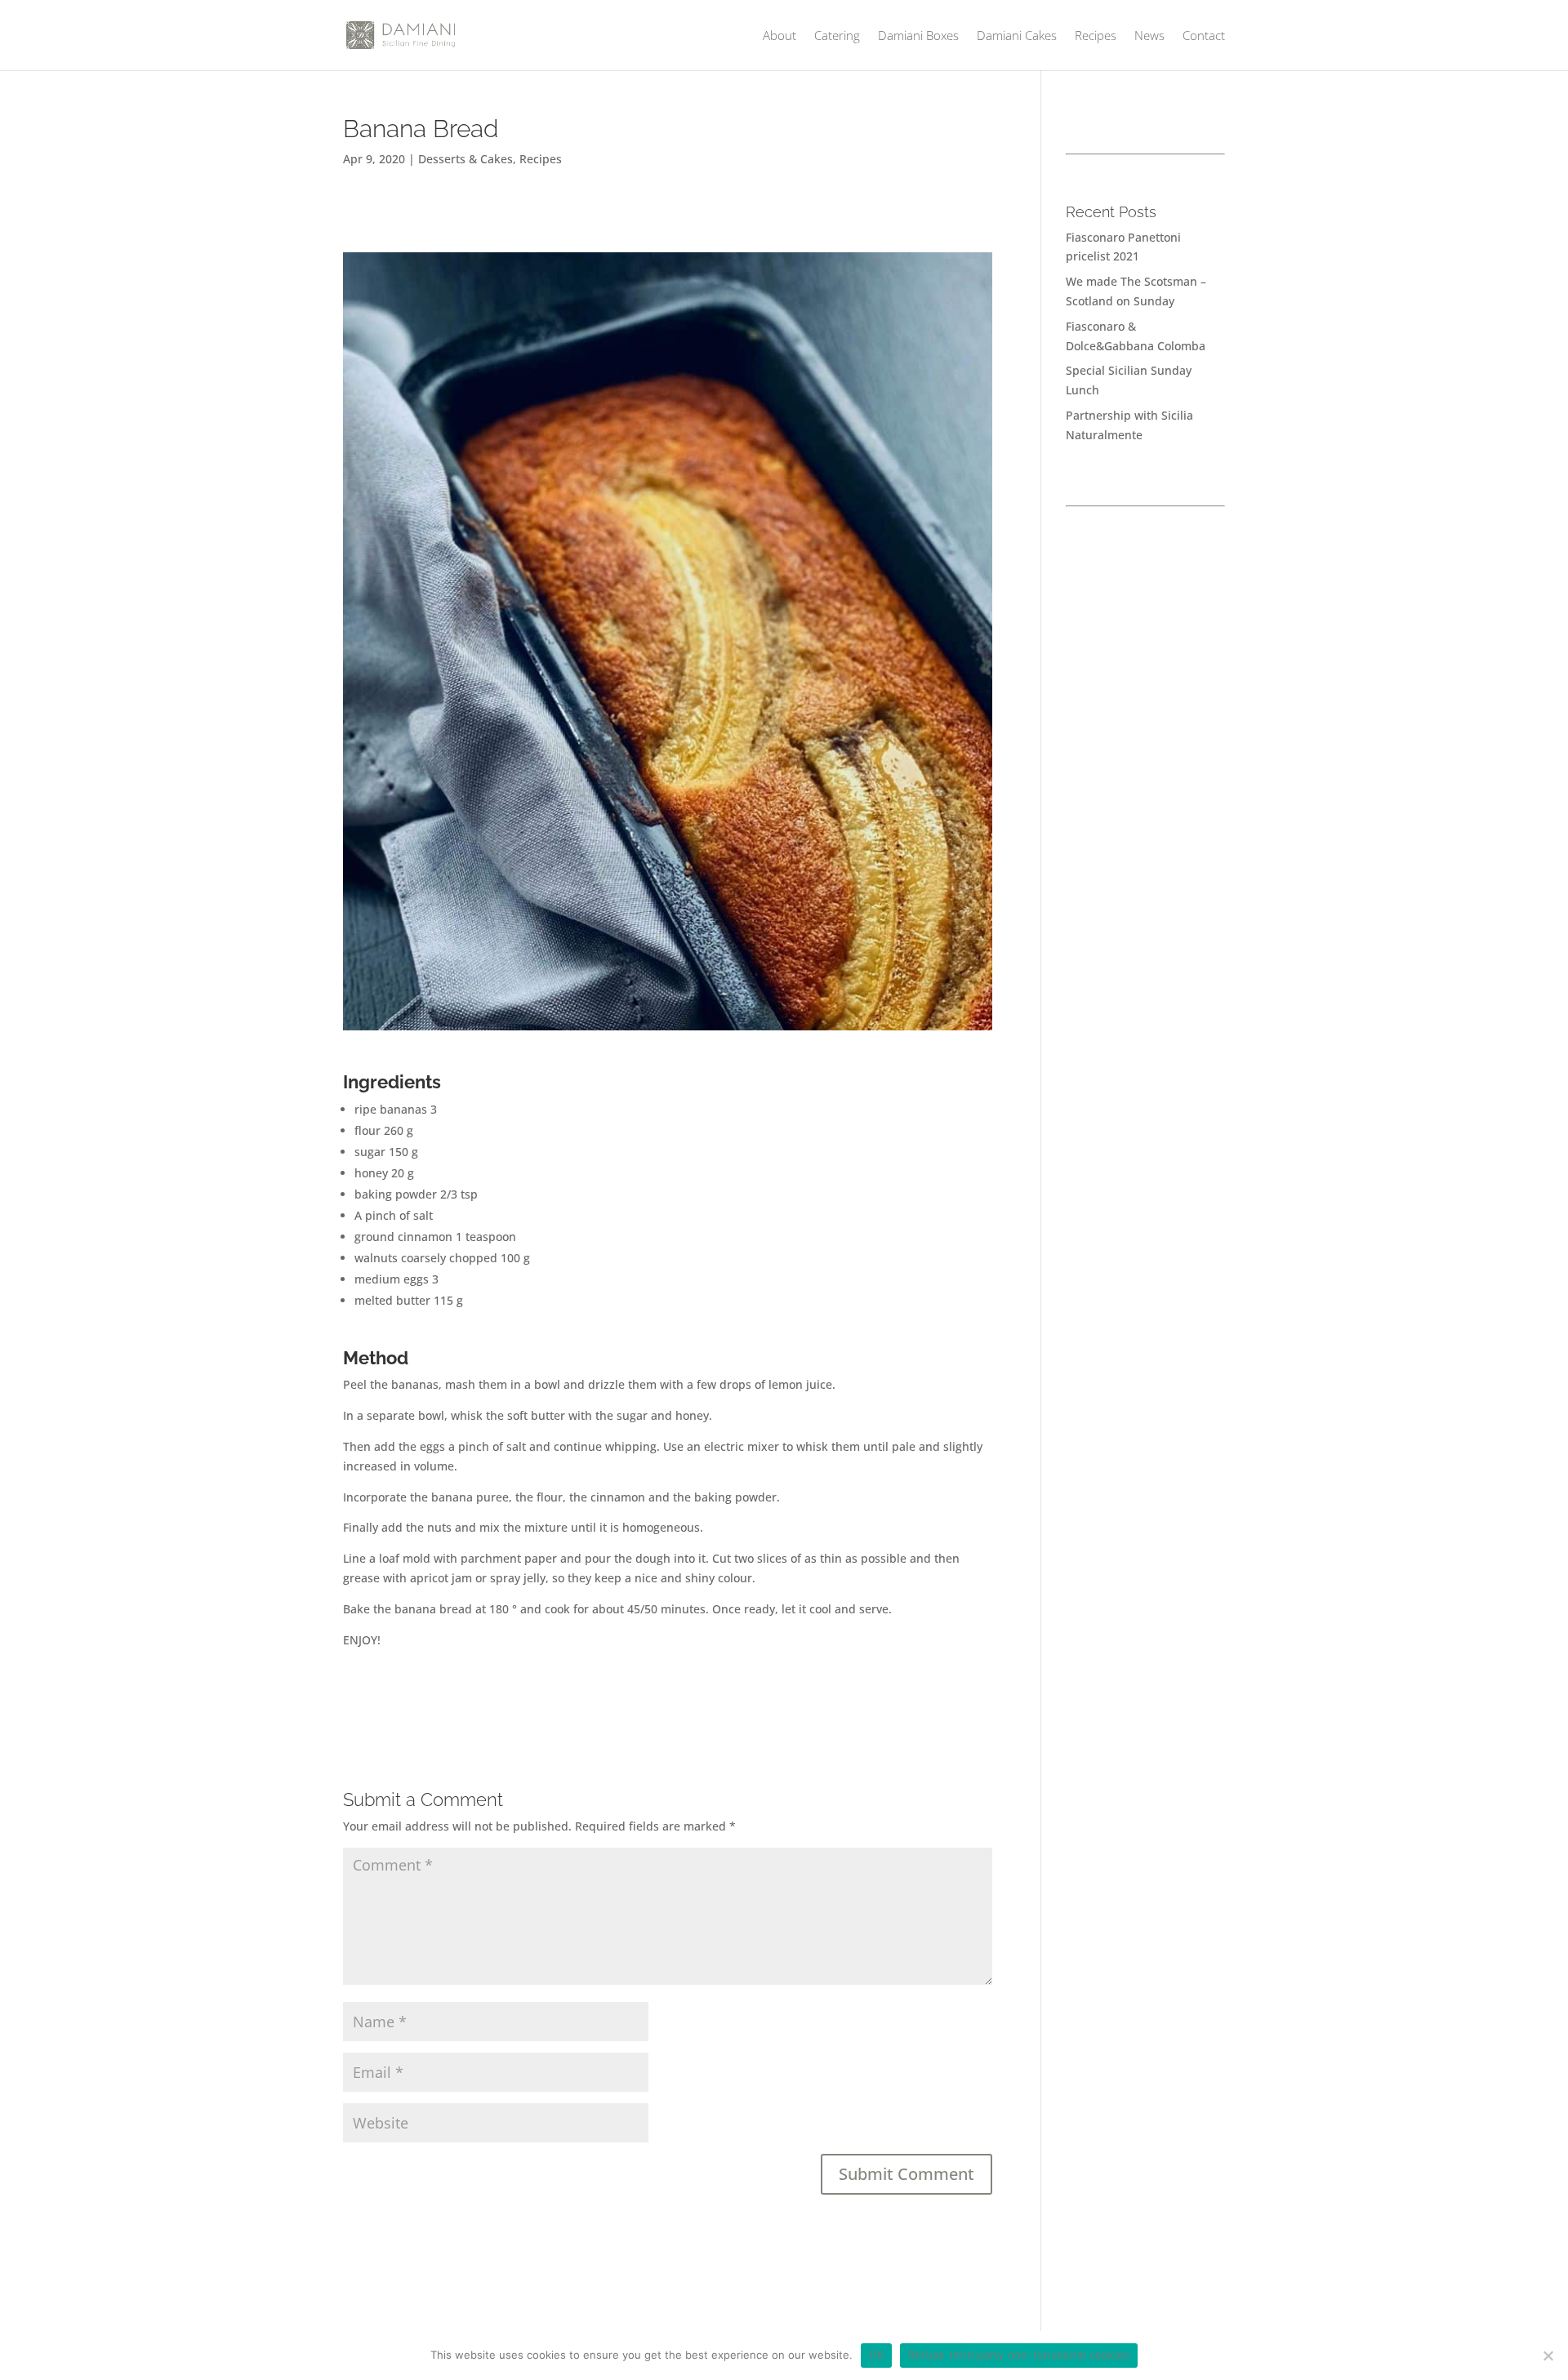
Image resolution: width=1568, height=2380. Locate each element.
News (1149, 36)
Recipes (1096, 36)
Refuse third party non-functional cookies (1019, 2355)
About (780, 36)
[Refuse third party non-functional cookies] (1548, 2356)
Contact (1204, 36)
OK (877, 2355)
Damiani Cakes (1017, 36)
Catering (837, 36)
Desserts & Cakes (465, 159)
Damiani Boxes (918, 36)
